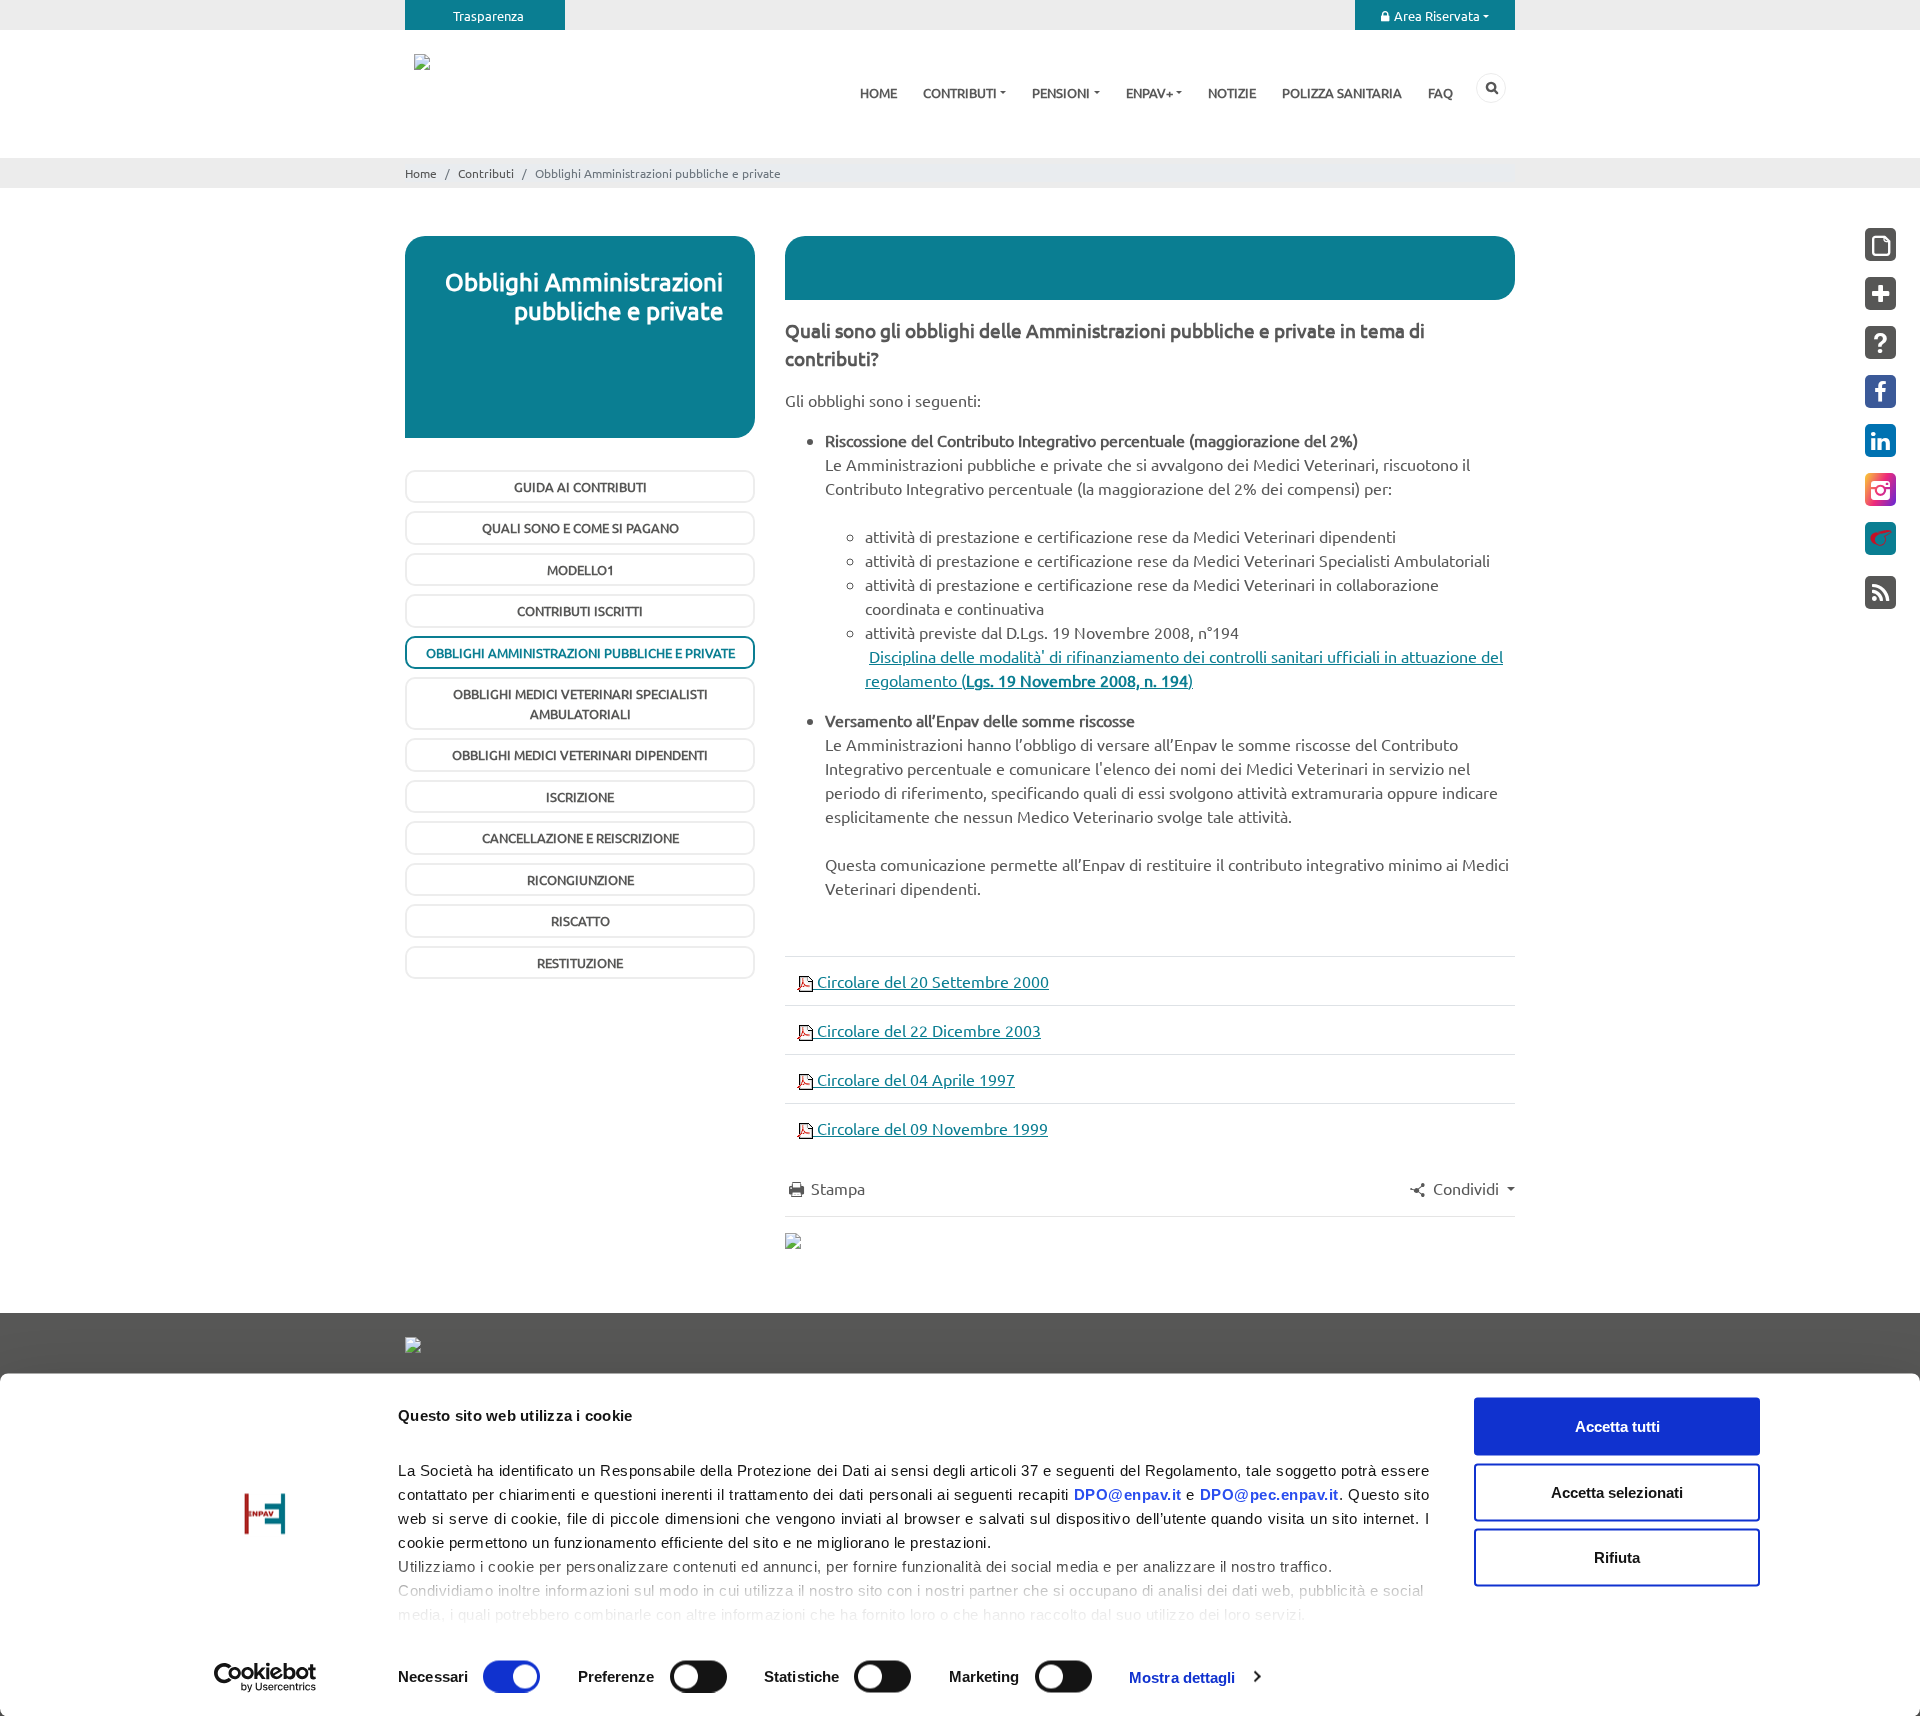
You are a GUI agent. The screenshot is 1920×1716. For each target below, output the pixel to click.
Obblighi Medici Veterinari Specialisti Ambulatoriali (580, 703)
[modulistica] (1880, 244)
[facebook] (1880, 391)
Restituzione (580, 962)
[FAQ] (1880, 342)
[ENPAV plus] (1880, 293)
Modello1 (580, 569)
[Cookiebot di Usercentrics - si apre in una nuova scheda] (265, 1677)
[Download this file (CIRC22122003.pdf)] (805, 1030)
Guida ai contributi (580, 486)
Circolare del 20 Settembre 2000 (931, 981)
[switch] (698, 1676)
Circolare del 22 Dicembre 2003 (927, 1030)
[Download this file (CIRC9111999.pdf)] (805, 1128)
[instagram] (1880, 489)
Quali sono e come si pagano (580, 527)
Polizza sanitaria (1342, 92)
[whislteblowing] (1880, 538)
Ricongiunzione (580, 879)
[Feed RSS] (1880, 592)
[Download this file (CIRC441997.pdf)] (805, 1079)
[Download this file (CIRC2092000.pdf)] (805, 981)
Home (878, 92)
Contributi (960, 92)
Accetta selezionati (1617, 1491)
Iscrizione (580, 796)
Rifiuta (1617, 1557)
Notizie (1232, 92)
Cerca (1491, 88)
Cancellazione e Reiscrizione (580, 837)
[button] (1461, 1188)
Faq (1440, 92)
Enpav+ (1149, 92)
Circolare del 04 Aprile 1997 (914, 1079)
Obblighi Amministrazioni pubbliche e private (580, 652)
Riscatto (580, 920)
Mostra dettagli (1182, 1676)
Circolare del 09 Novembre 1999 (930, 1128)
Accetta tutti (1617, 1426)
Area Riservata (1437, 15)
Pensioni (1061, 92)
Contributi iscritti (580, 610)
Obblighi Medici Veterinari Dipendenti (580, 754)
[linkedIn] (1880, 440)
